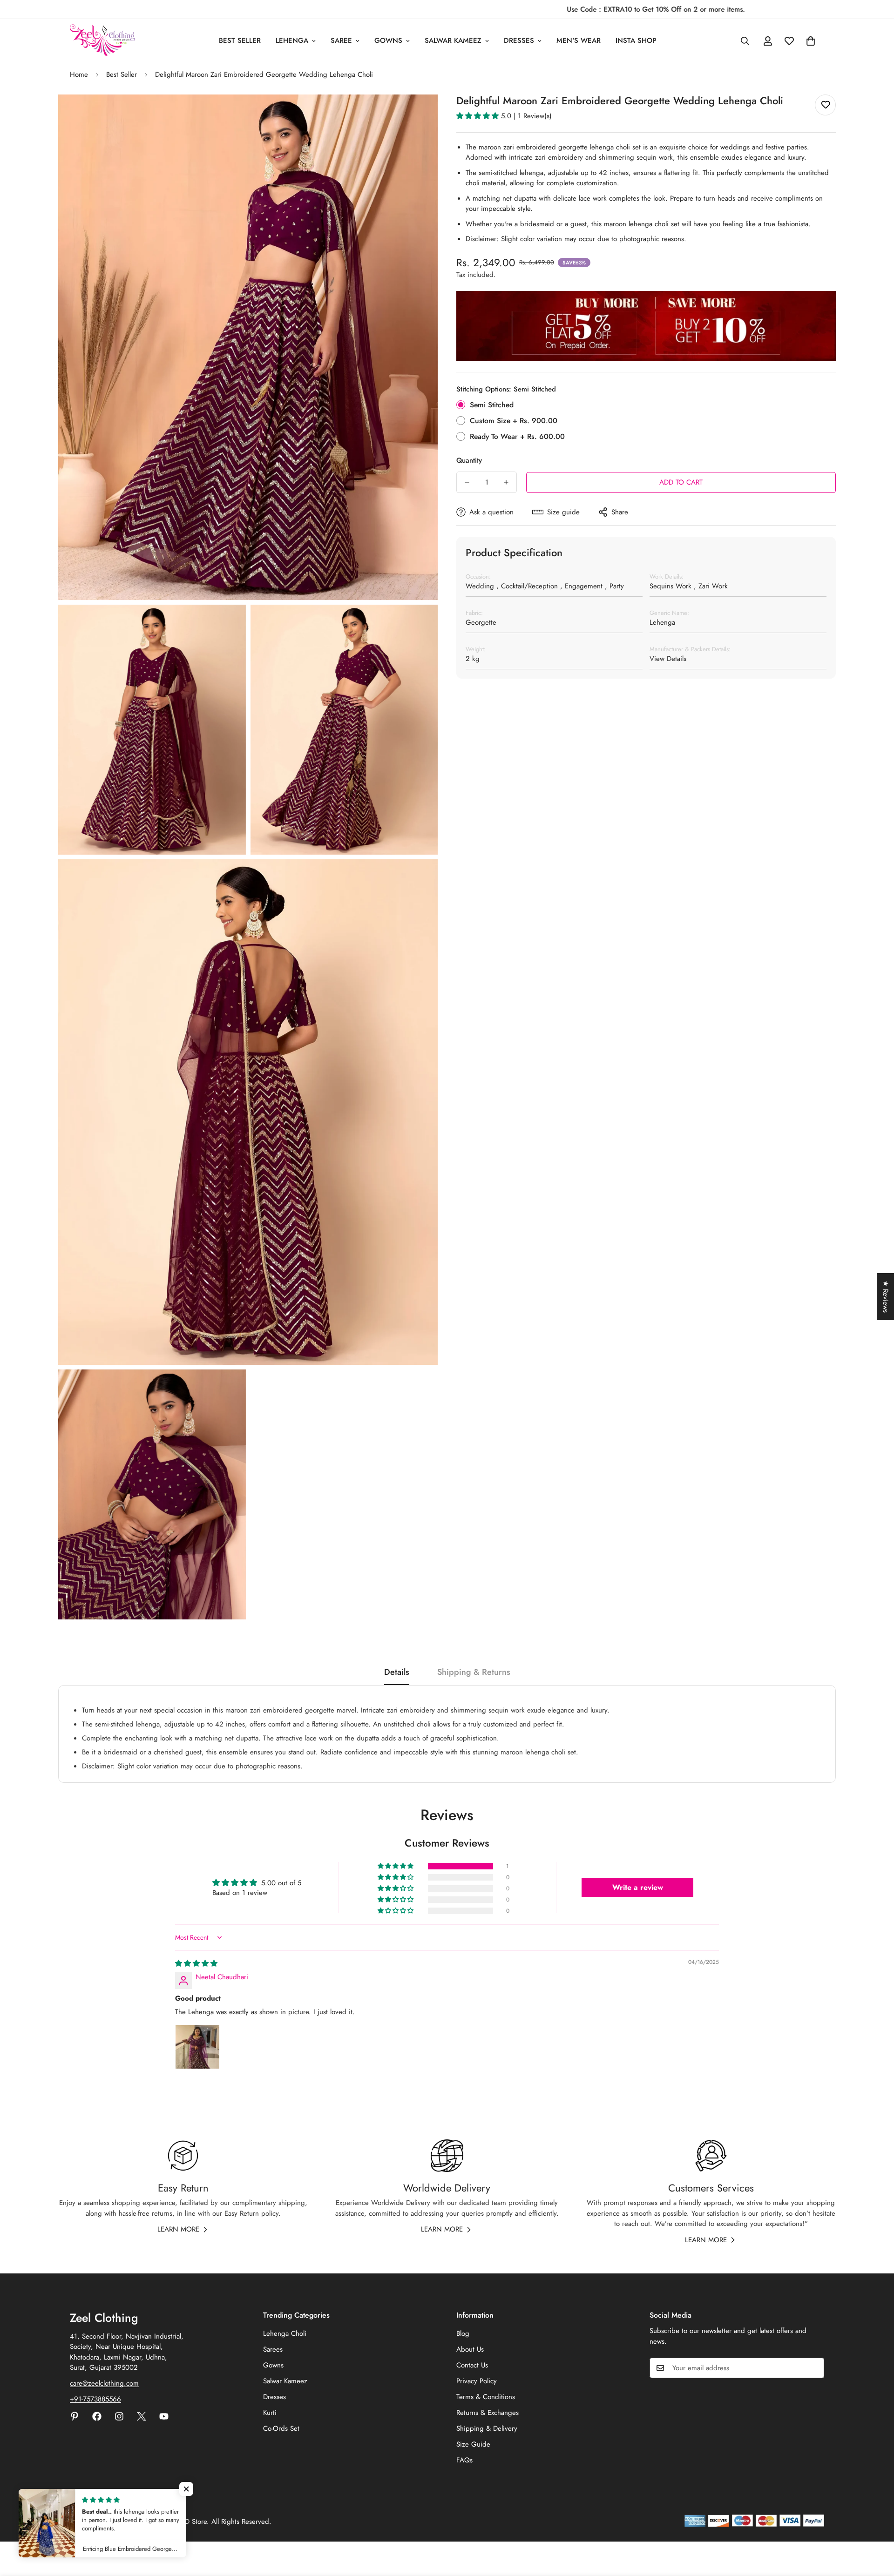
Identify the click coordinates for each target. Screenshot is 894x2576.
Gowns (388, 40)
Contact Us (472, 2365)
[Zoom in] (420, 114)
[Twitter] (142, 2416)
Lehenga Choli (285, 2333)
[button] (811, 41)
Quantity (469, 460)
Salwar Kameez (453, 40)
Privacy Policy (477, 2381)
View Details (668, 659)
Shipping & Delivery (487, 2428)
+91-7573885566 (95, 2399)
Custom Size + (514, 421)
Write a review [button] (638, 1887)
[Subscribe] (814, 2368)
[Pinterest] (74, 2416)
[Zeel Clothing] (102, 41)
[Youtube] (164, 2416)
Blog (463, 2333)
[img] (196, 1963)
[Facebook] (97, 2416)
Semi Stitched (492, 405)
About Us (470, 2349)
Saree (341, 40)
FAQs (464, 2460)
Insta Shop (636, 40)
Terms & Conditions (486, 2397)
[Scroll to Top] (876, 2525)
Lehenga (292, 40)
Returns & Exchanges (488, 2413)
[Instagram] (119, 2416)
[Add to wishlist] (825, 105)
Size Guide (473, 2444)
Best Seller (240, 40)
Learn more (178, 2229)
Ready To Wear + (517, 436)
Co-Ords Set (281, 2428)
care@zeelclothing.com (104, 2383)
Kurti (270, 2413)
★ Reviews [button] (886, 1297)
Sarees (273, 2349)
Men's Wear (579, 40)
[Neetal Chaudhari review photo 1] (197, 2047)
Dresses (519, 40)
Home (79, 74)
